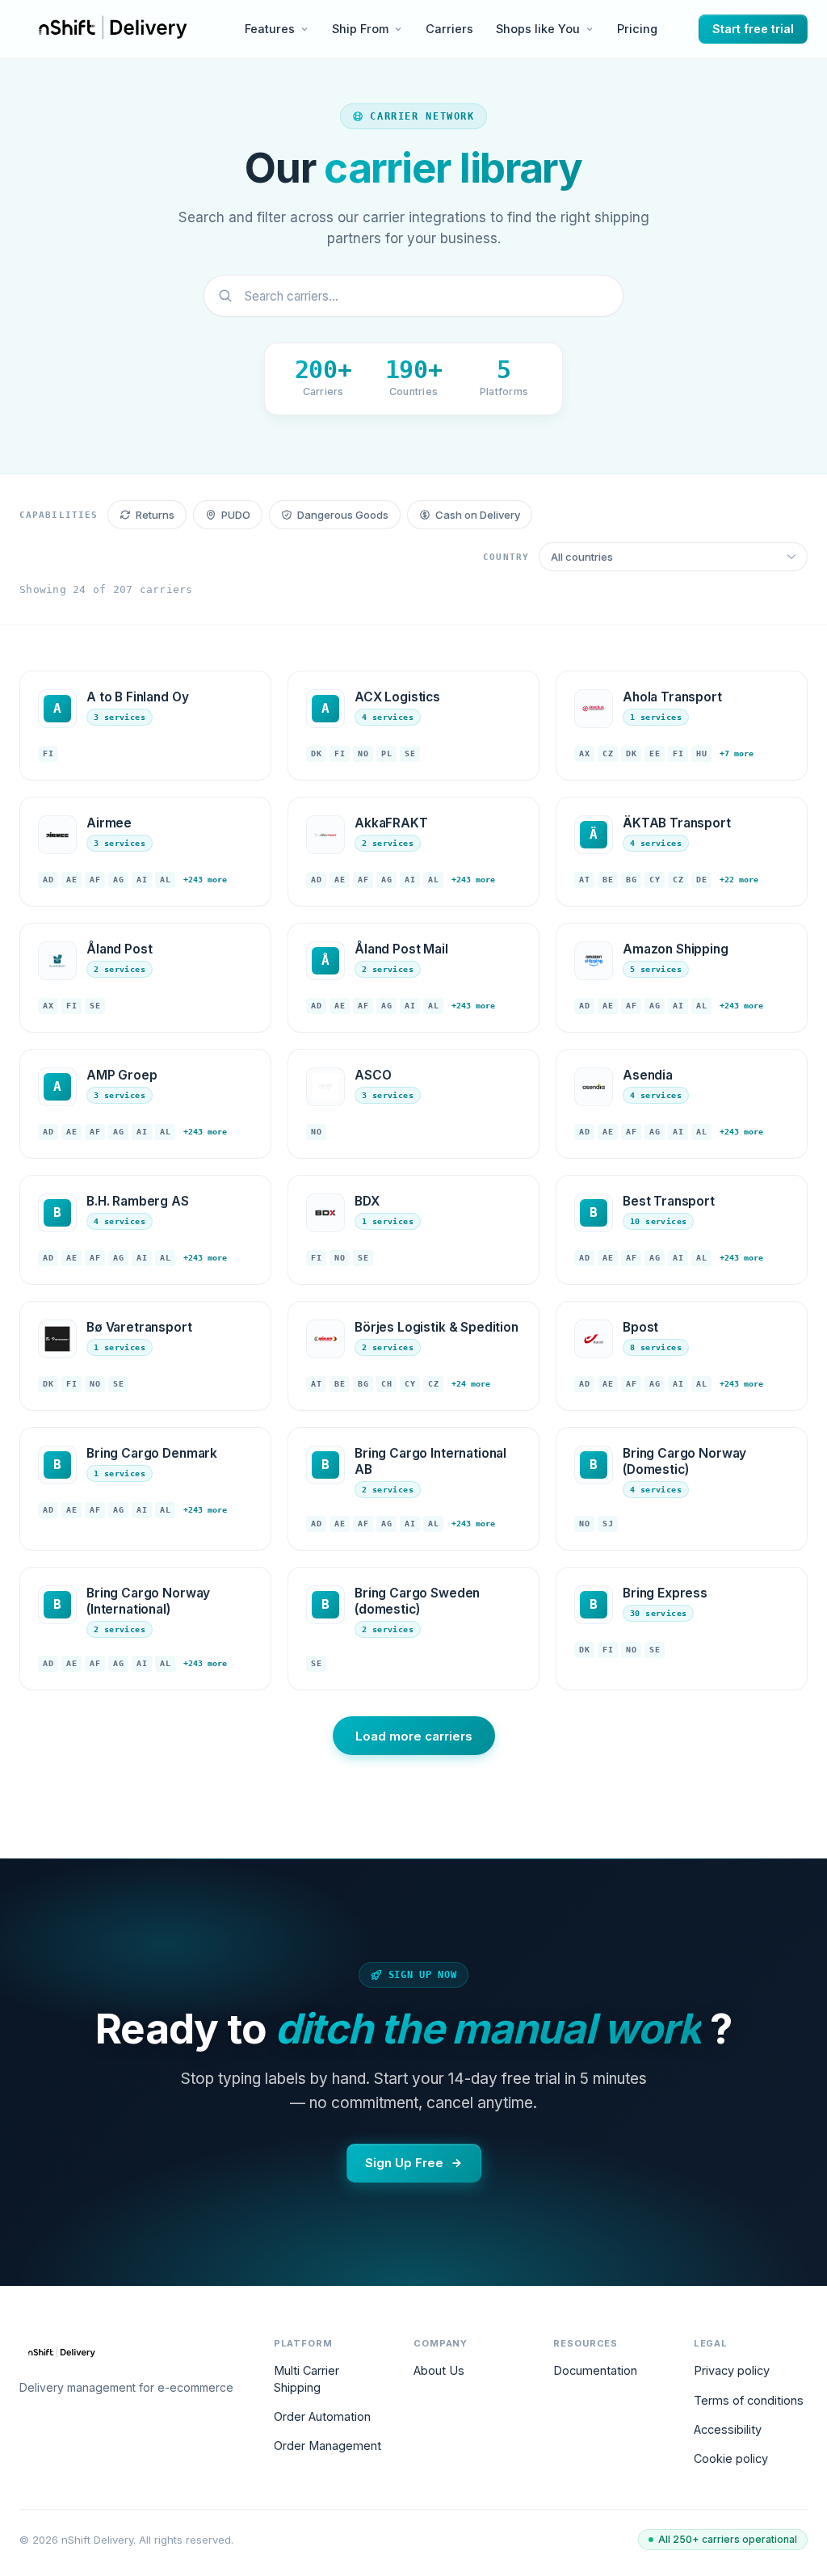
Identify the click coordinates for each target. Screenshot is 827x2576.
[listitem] (145, 726)
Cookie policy (731, 2458)
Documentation (595, 2370)
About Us (439, 2370)
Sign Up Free (404, 2163)
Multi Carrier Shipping (306, 2378)
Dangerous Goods (343, 515)
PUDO (236, 515)
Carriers (449, 29)
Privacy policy (732, 2370)
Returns (155, 515)
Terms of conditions (749, 2400)
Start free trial (753, 29)
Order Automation (322, 2416)
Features (270, 29)
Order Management (327, 2446)
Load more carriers (414, 1736)
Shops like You (538, 29)
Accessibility (728, 2429)
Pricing (637, 29)
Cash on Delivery (478, 515)
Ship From (360, 29)
